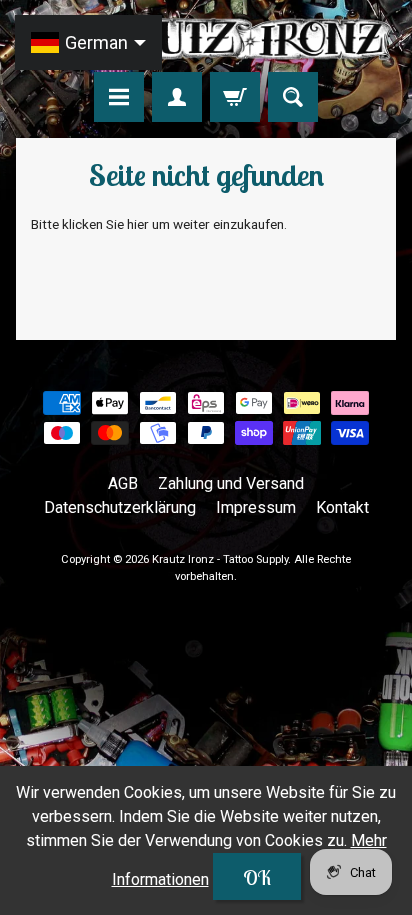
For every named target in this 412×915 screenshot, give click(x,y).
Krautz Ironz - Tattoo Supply (220, 559)
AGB (123, 483)
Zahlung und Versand (231, 483)
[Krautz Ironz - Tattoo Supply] (206, 39)
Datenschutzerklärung (120, 507)
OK (257, 877)
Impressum (256, 507)
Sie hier (127, 224)
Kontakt (342, 507)
